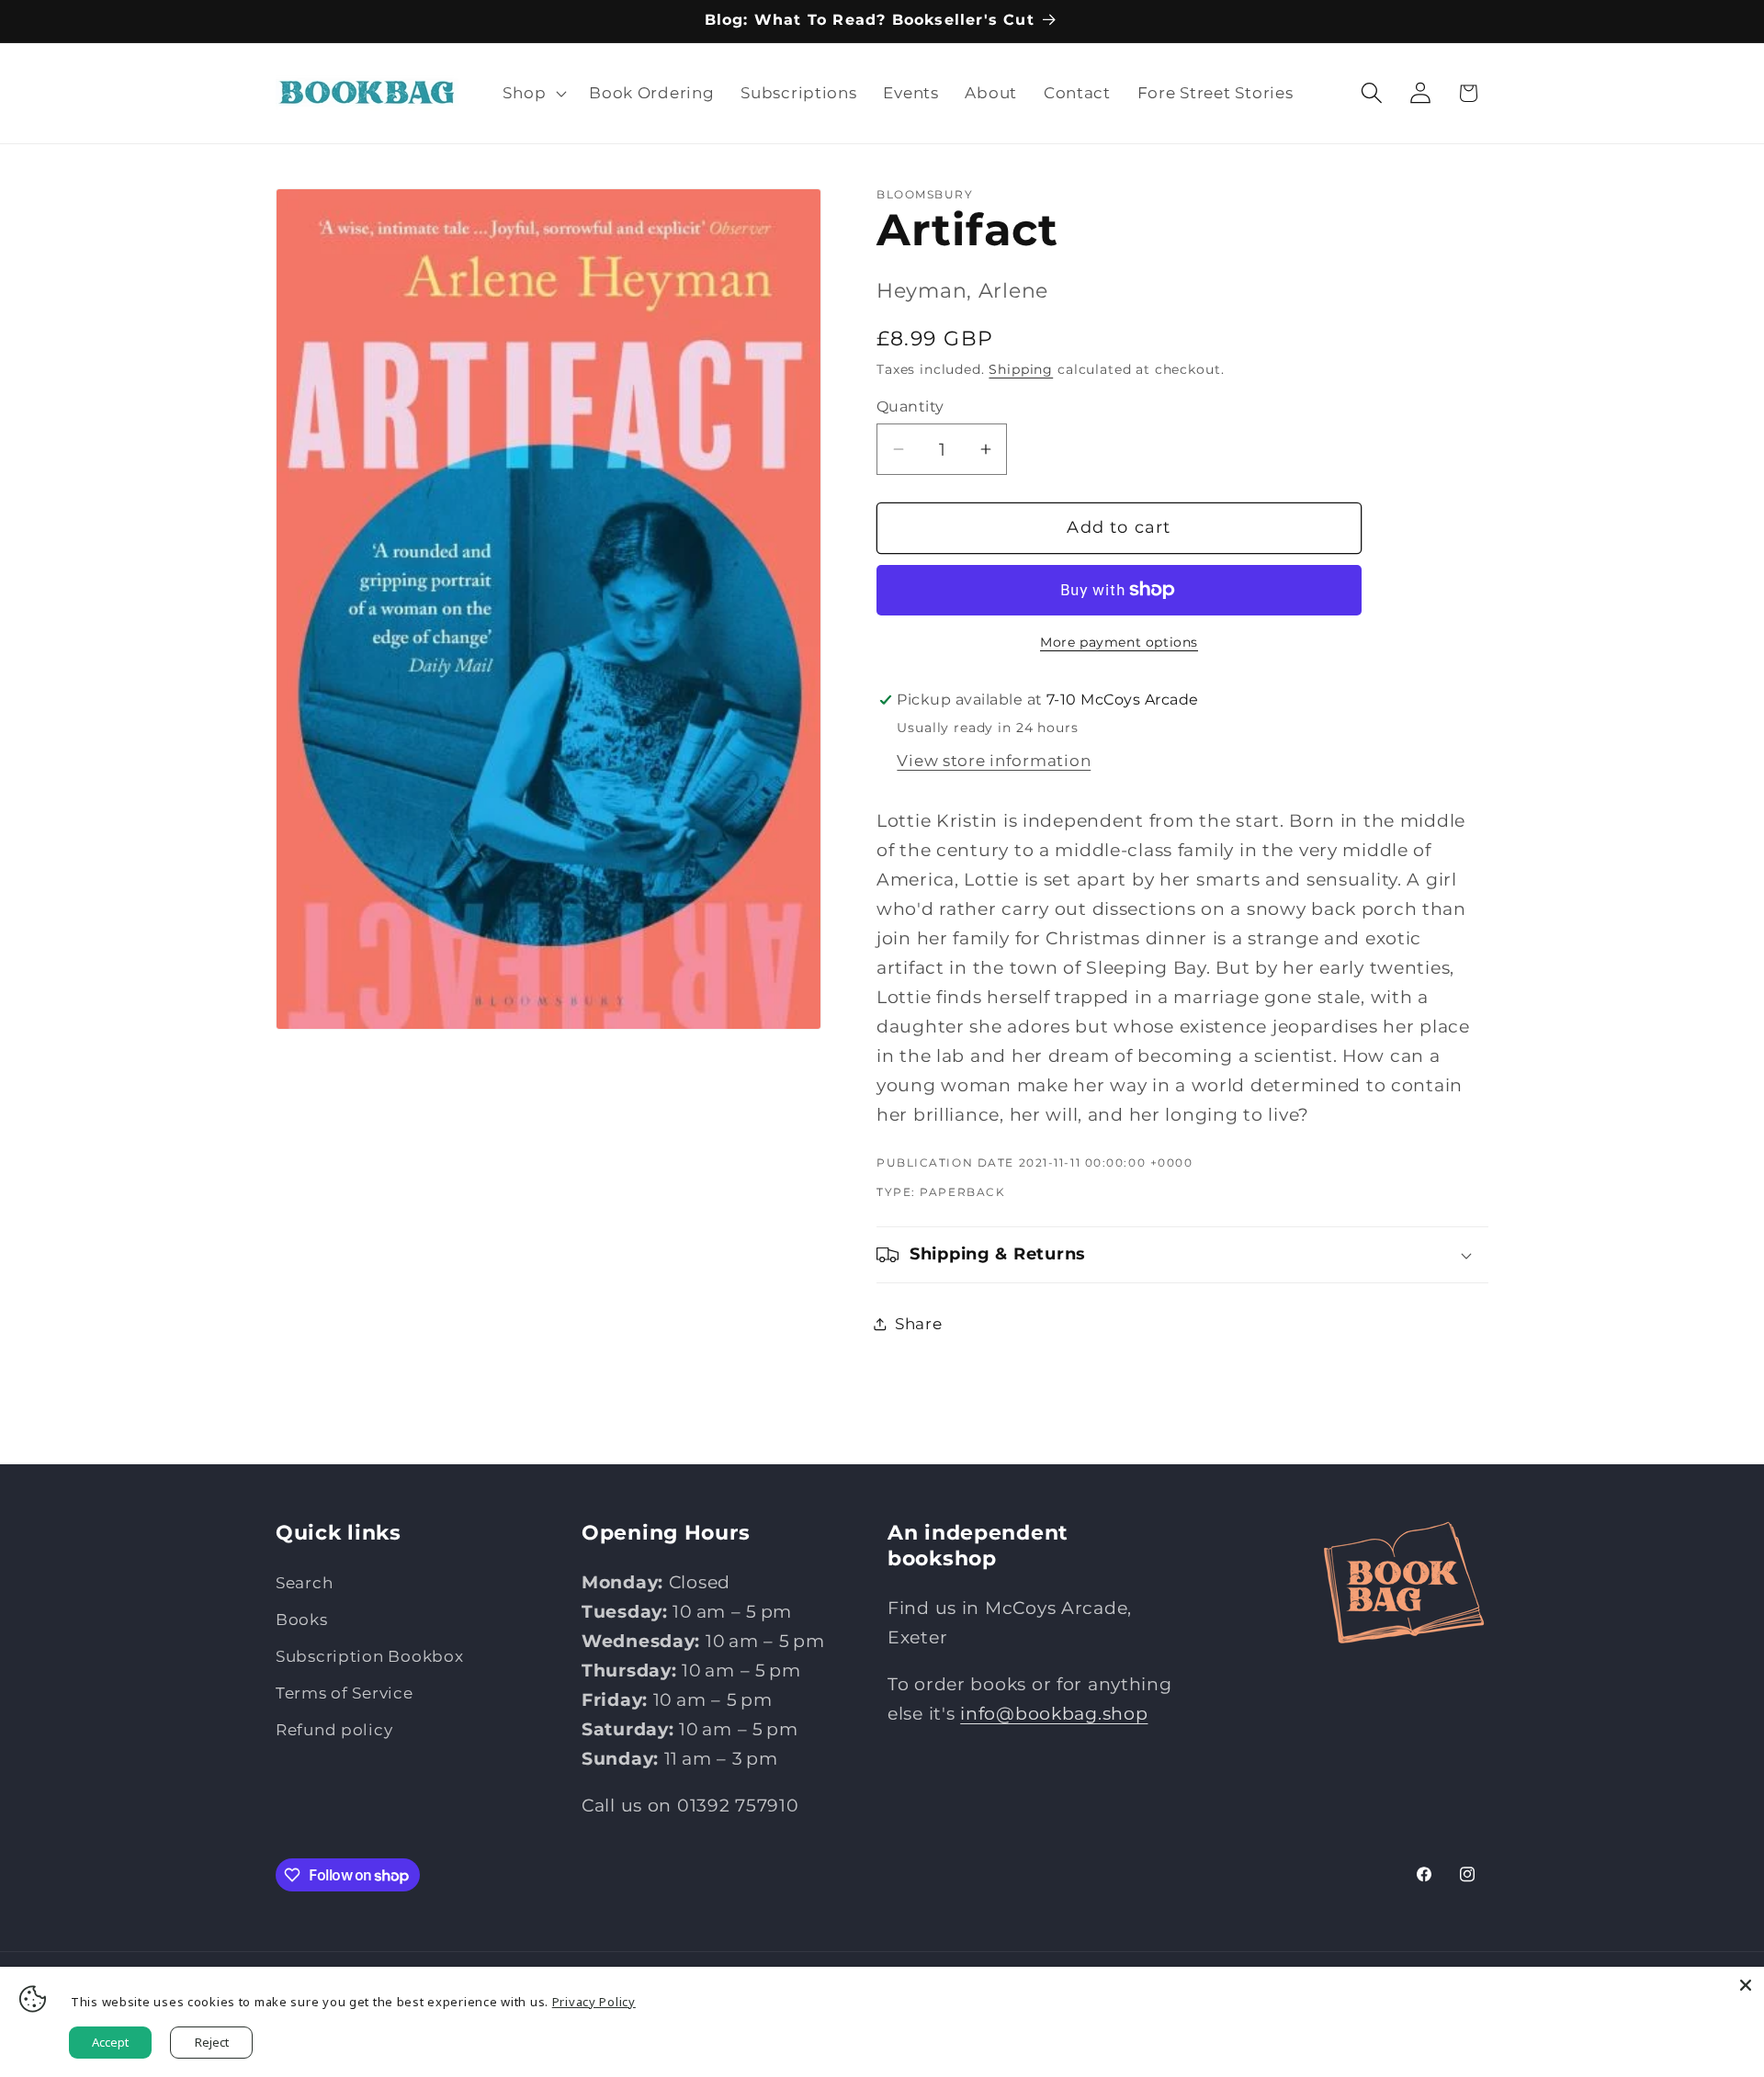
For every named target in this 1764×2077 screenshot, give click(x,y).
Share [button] (919, 1324)
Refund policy (334, 1730)
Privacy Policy (594, 2002)
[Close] (1746, 1985)
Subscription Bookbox (369, 1656)
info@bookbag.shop (1054, 1713)
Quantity (910, 406)
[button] (533, 93)
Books (302, 1620)
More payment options (1119, 642)
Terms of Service (345, 1693)
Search (304, 1583)
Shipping (1021, 369)
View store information (994, 761)
